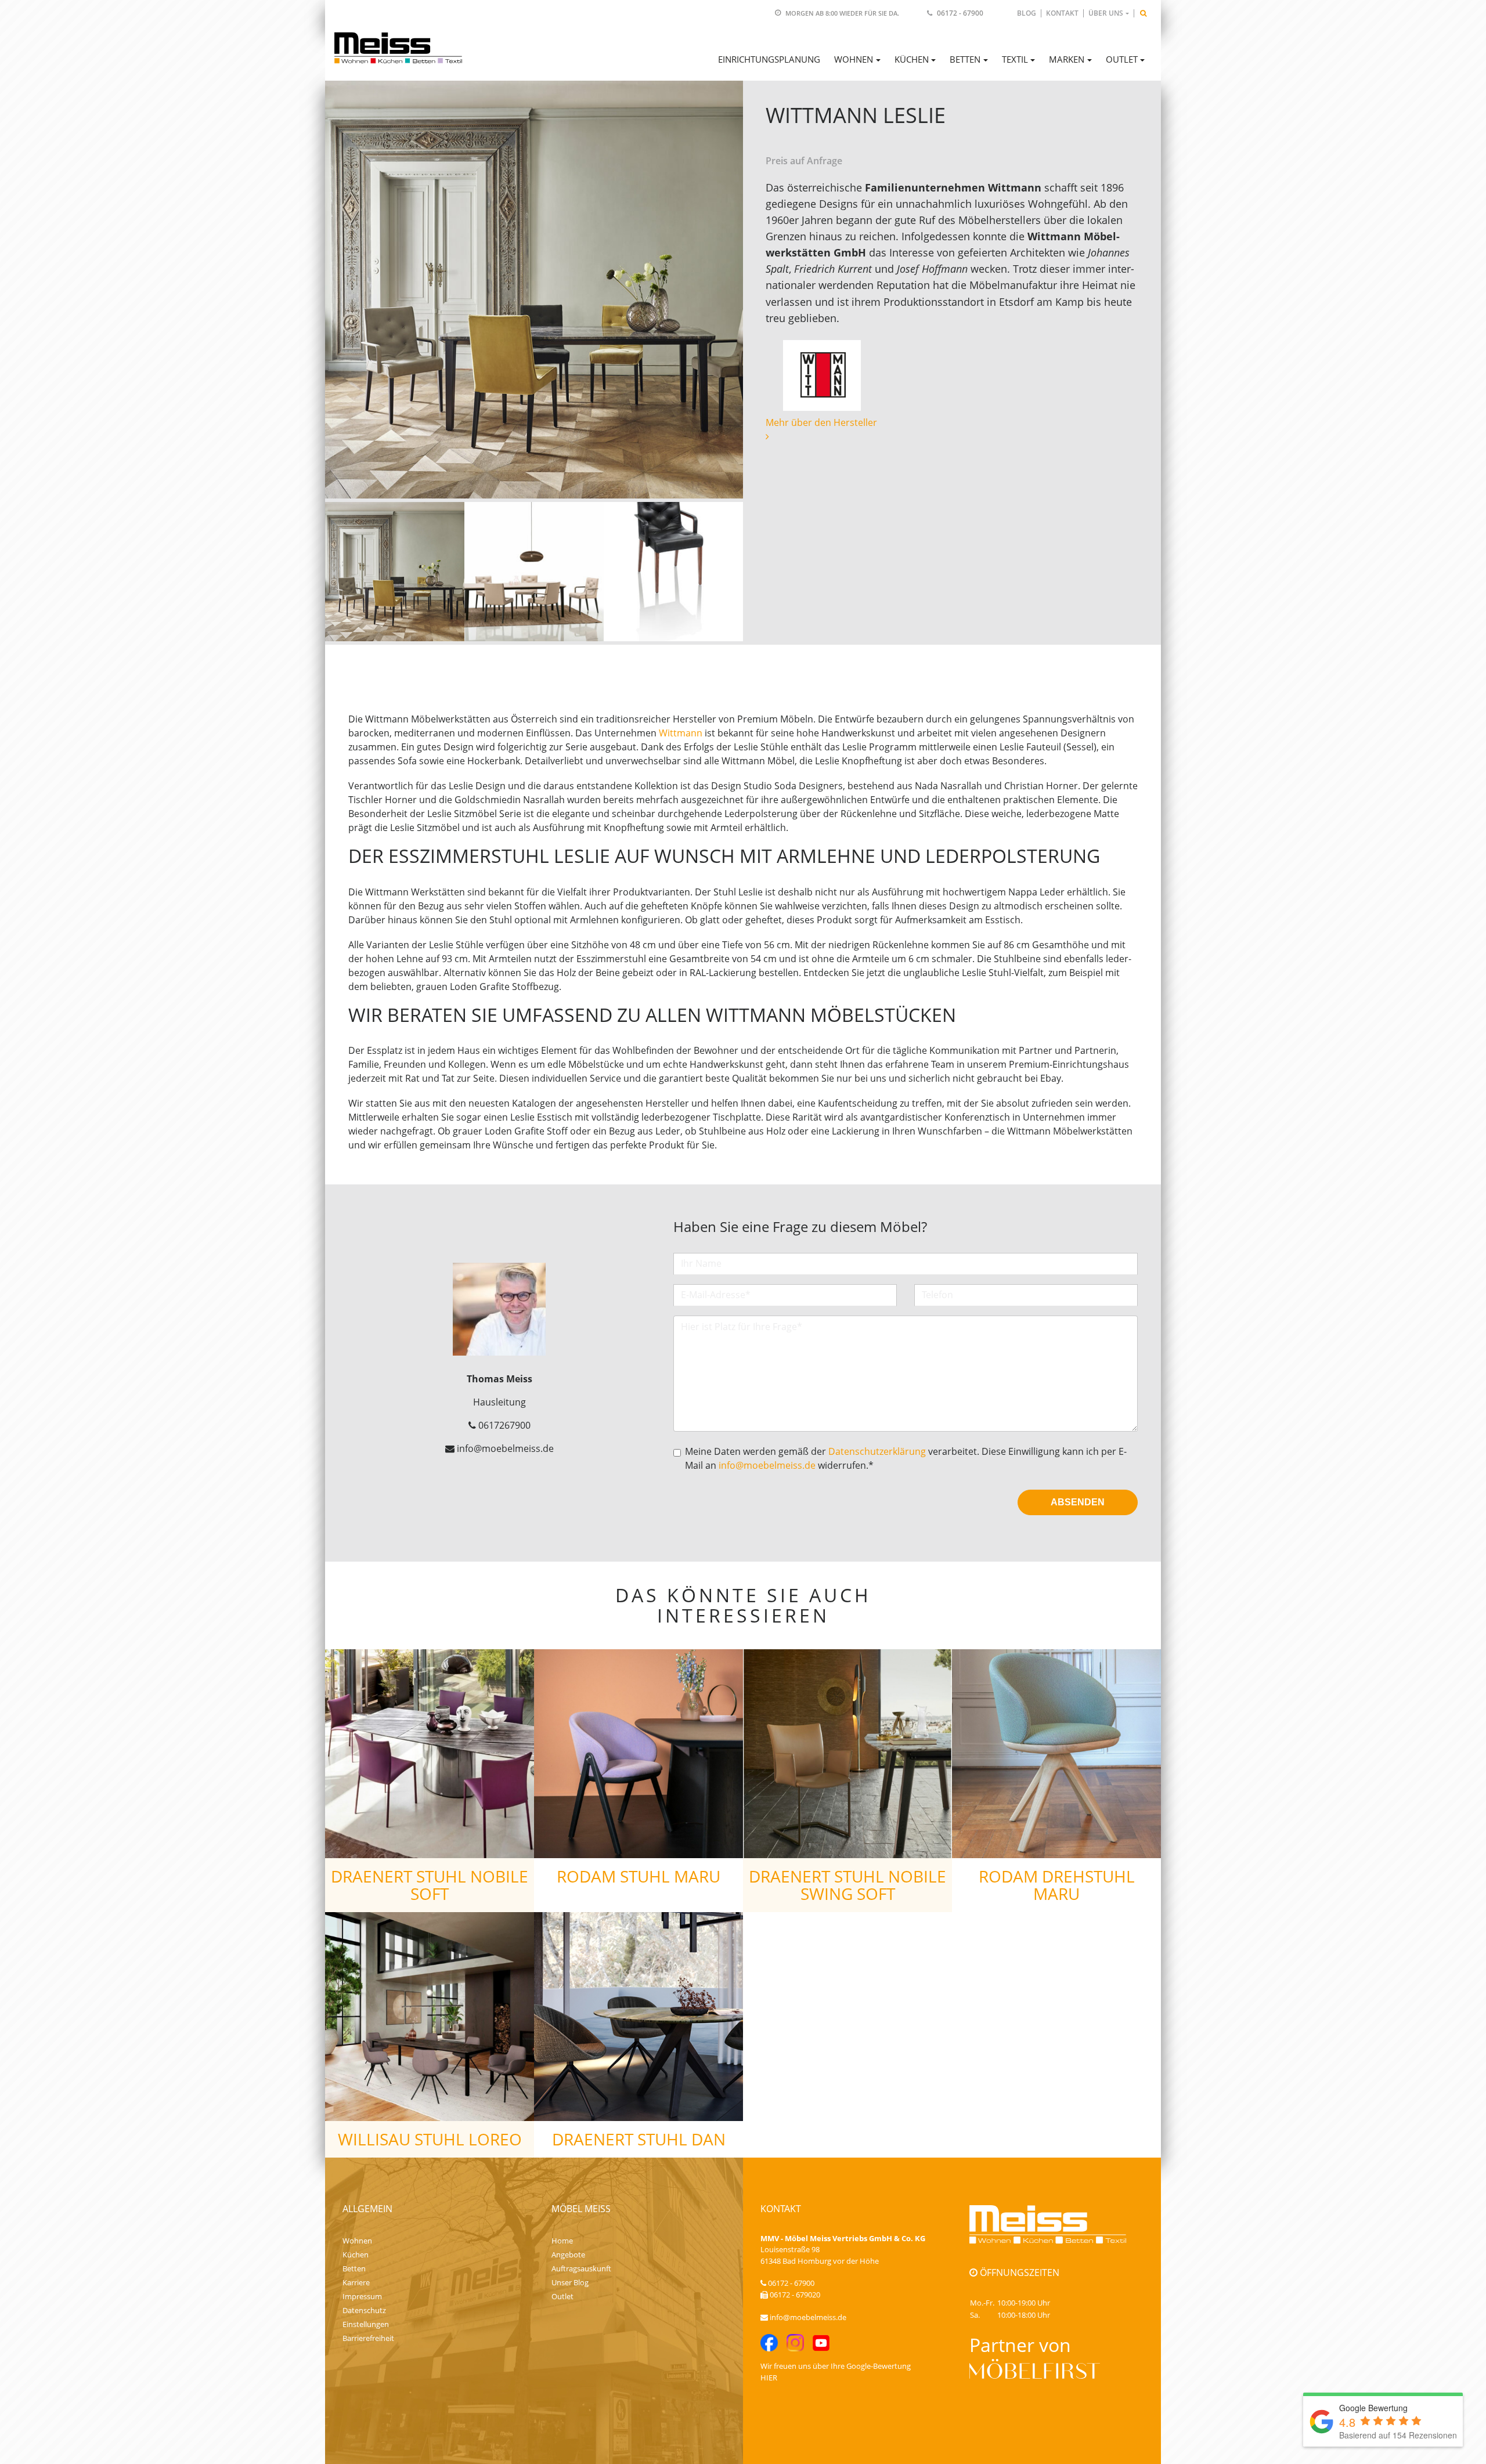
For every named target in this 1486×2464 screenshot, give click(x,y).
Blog (1027, 13)
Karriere (356, 2282)
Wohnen (357, 2241)
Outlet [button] (1122, 59)
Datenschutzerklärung (877, 1451)
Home (562, 2241)
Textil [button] (1015, 59)
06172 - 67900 (960, 13)
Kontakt (1062, 13)
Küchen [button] (912, 59)
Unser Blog (570, 2282)
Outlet (562, 2296)
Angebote (568, 2255)
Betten (354, 2268)
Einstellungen (366, 2324)
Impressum (362, 2296)
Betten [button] (965, 59)
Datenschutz (364, 2310)
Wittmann (681, 733)
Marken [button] (1067, 59)
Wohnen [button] (854, 59)
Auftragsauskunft (581, 2268)
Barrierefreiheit (368, 2338)
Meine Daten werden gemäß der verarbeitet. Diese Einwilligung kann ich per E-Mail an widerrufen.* (906, 1458)
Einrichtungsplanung (769, 59)
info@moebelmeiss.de (767, 1465)
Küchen (356, 2255)
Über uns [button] (1106, 13)
